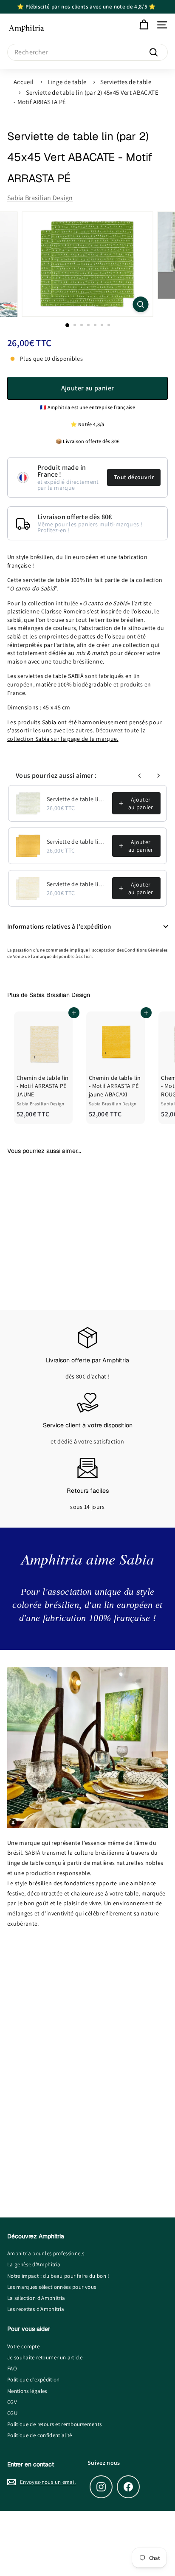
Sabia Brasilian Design (40, 198)
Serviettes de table (126, 82)
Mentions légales (27, 2391)
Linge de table (67, 82)
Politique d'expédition (34, 2380)
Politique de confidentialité (40, 2435)
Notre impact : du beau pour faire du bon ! (58, 2276)
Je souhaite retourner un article (45, 2357)
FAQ (12, 2368)
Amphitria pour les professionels (46, 2253)
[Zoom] (141, 304)
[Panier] (144, 25)
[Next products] (158, 776)
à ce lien (84, 956)
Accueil (24, 82)
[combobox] (87, 52)
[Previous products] (140, 776)
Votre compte (23, 2346)
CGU (12, 2413)
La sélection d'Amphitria (36, 2298)
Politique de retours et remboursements (54, 2424)
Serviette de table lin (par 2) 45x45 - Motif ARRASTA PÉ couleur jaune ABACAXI (77, 842)
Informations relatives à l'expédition (59, 926)
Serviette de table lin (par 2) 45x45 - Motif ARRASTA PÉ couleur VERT (77, 799)
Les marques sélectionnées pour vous (52, 2287)
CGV (12, 2402)
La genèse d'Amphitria (34, 2264)
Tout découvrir (134, 477)
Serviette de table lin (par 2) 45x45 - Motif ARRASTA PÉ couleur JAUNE (77, 884)
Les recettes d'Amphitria (36, 2309)
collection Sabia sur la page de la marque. (63, 739)
